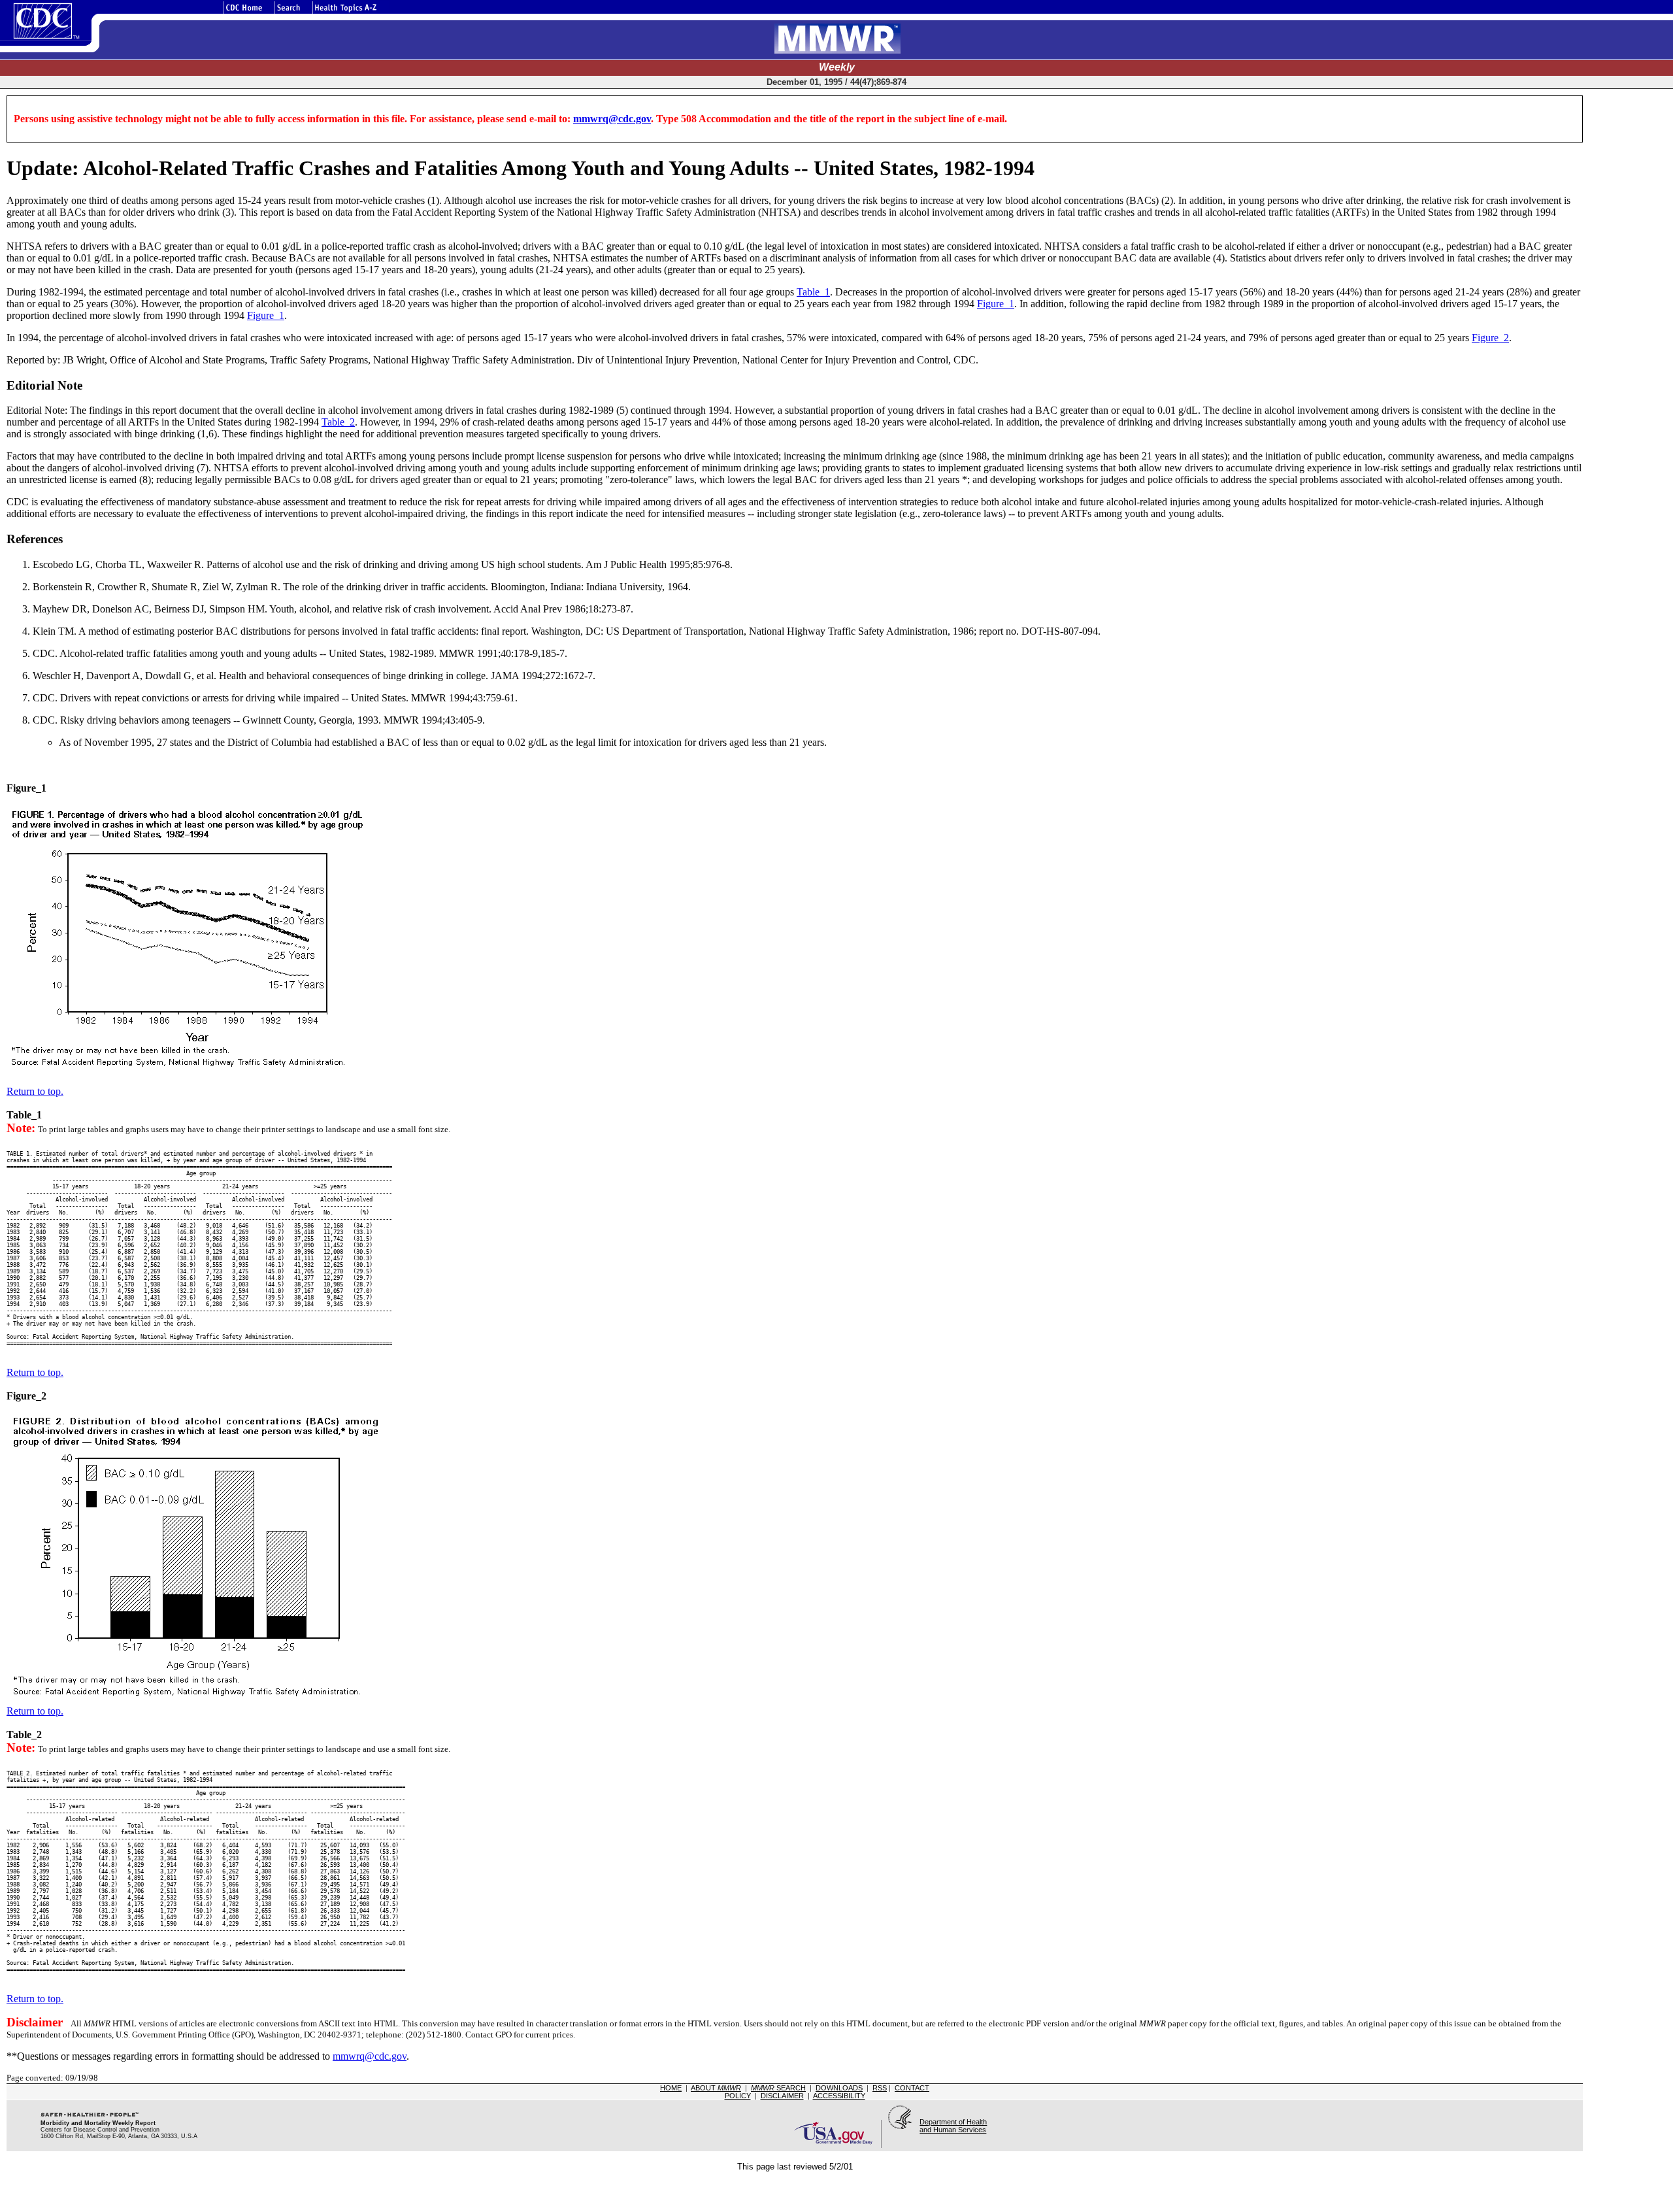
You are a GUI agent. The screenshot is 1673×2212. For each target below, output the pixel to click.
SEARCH (778, 2088)
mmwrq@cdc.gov (612, 119)
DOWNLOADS (839, 2088)
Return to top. (35, 1091)
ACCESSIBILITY (839, 2096)
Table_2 (338, 422)
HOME (671, 2088)
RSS (880, 2088)
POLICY (738, 2096)
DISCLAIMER (782, 2096)
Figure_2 (1490, 338)
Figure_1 (996, 304)
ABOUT (716, 2088)
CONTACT (912, 2088)
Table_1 (813, 292)
